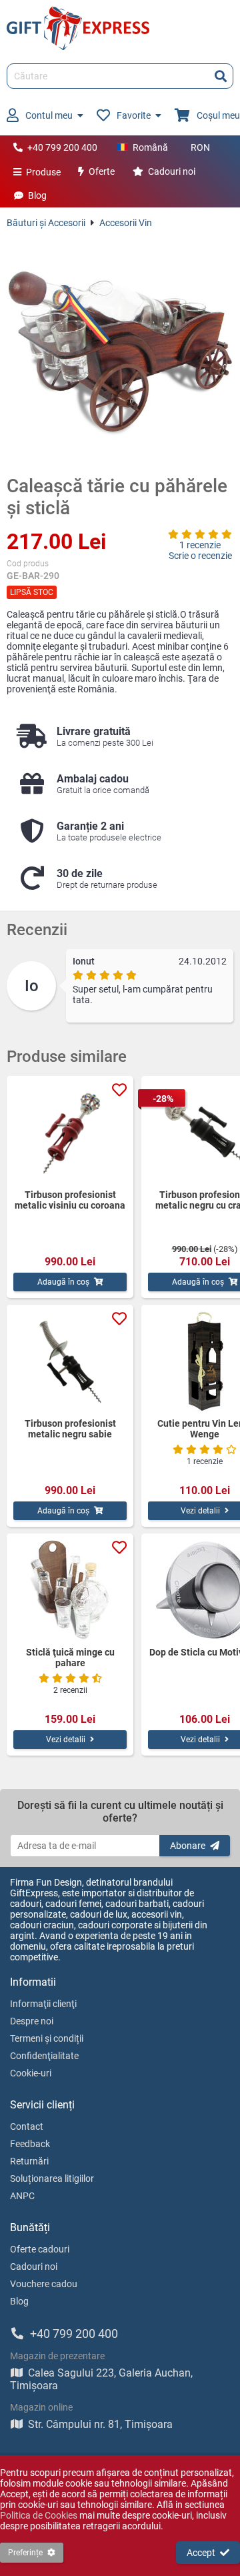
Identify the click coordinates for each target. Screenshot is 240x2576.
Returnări (29, 2161)
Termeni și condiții (47, 2038)
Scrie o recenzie (200, 556)
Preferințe (25, 2553)
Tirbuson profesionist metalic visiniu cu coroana (70, 1200)
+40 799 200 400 (62, 147)
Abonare (188, 1846)
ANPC (22, 2196)
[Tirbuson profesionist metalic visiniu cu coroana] (70, 1133)
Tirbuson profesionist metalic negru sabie (70, 1429)
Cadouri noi (172, 171)
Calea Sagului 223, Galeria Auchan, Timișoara (101, 2379)
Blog (37, 195)
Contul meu (49, 115)
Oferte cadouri (40, 2249)
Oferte (102, 171)
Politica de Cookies (39, 2515)
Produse (43, 172)
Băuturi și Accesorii (46, 223)
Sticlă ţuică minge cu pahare (70, 1658)
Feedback (30, 2144)
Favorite (134, 115)
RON (200, 147)
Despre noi (32, 2021)
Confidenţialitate (44, 2056)
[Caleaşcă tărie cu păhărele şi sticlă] (120, 352)
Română (150, 147)
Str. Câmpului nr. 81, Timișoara (100, 2424)
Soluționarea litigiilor (52, 2178)
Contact (27, 2126)
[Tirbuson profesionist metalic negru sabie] (70, 1361)
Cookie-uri (31, 2073)
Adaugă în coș (63, 1282)
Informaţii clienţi (43, 2004)
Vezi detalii (66, 1740)
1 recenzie (200, 545)
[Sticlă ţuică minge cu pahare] (70, 1590)
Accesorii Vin (126, 223)
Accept (201, 2553)
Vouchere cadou (44, 2284)
